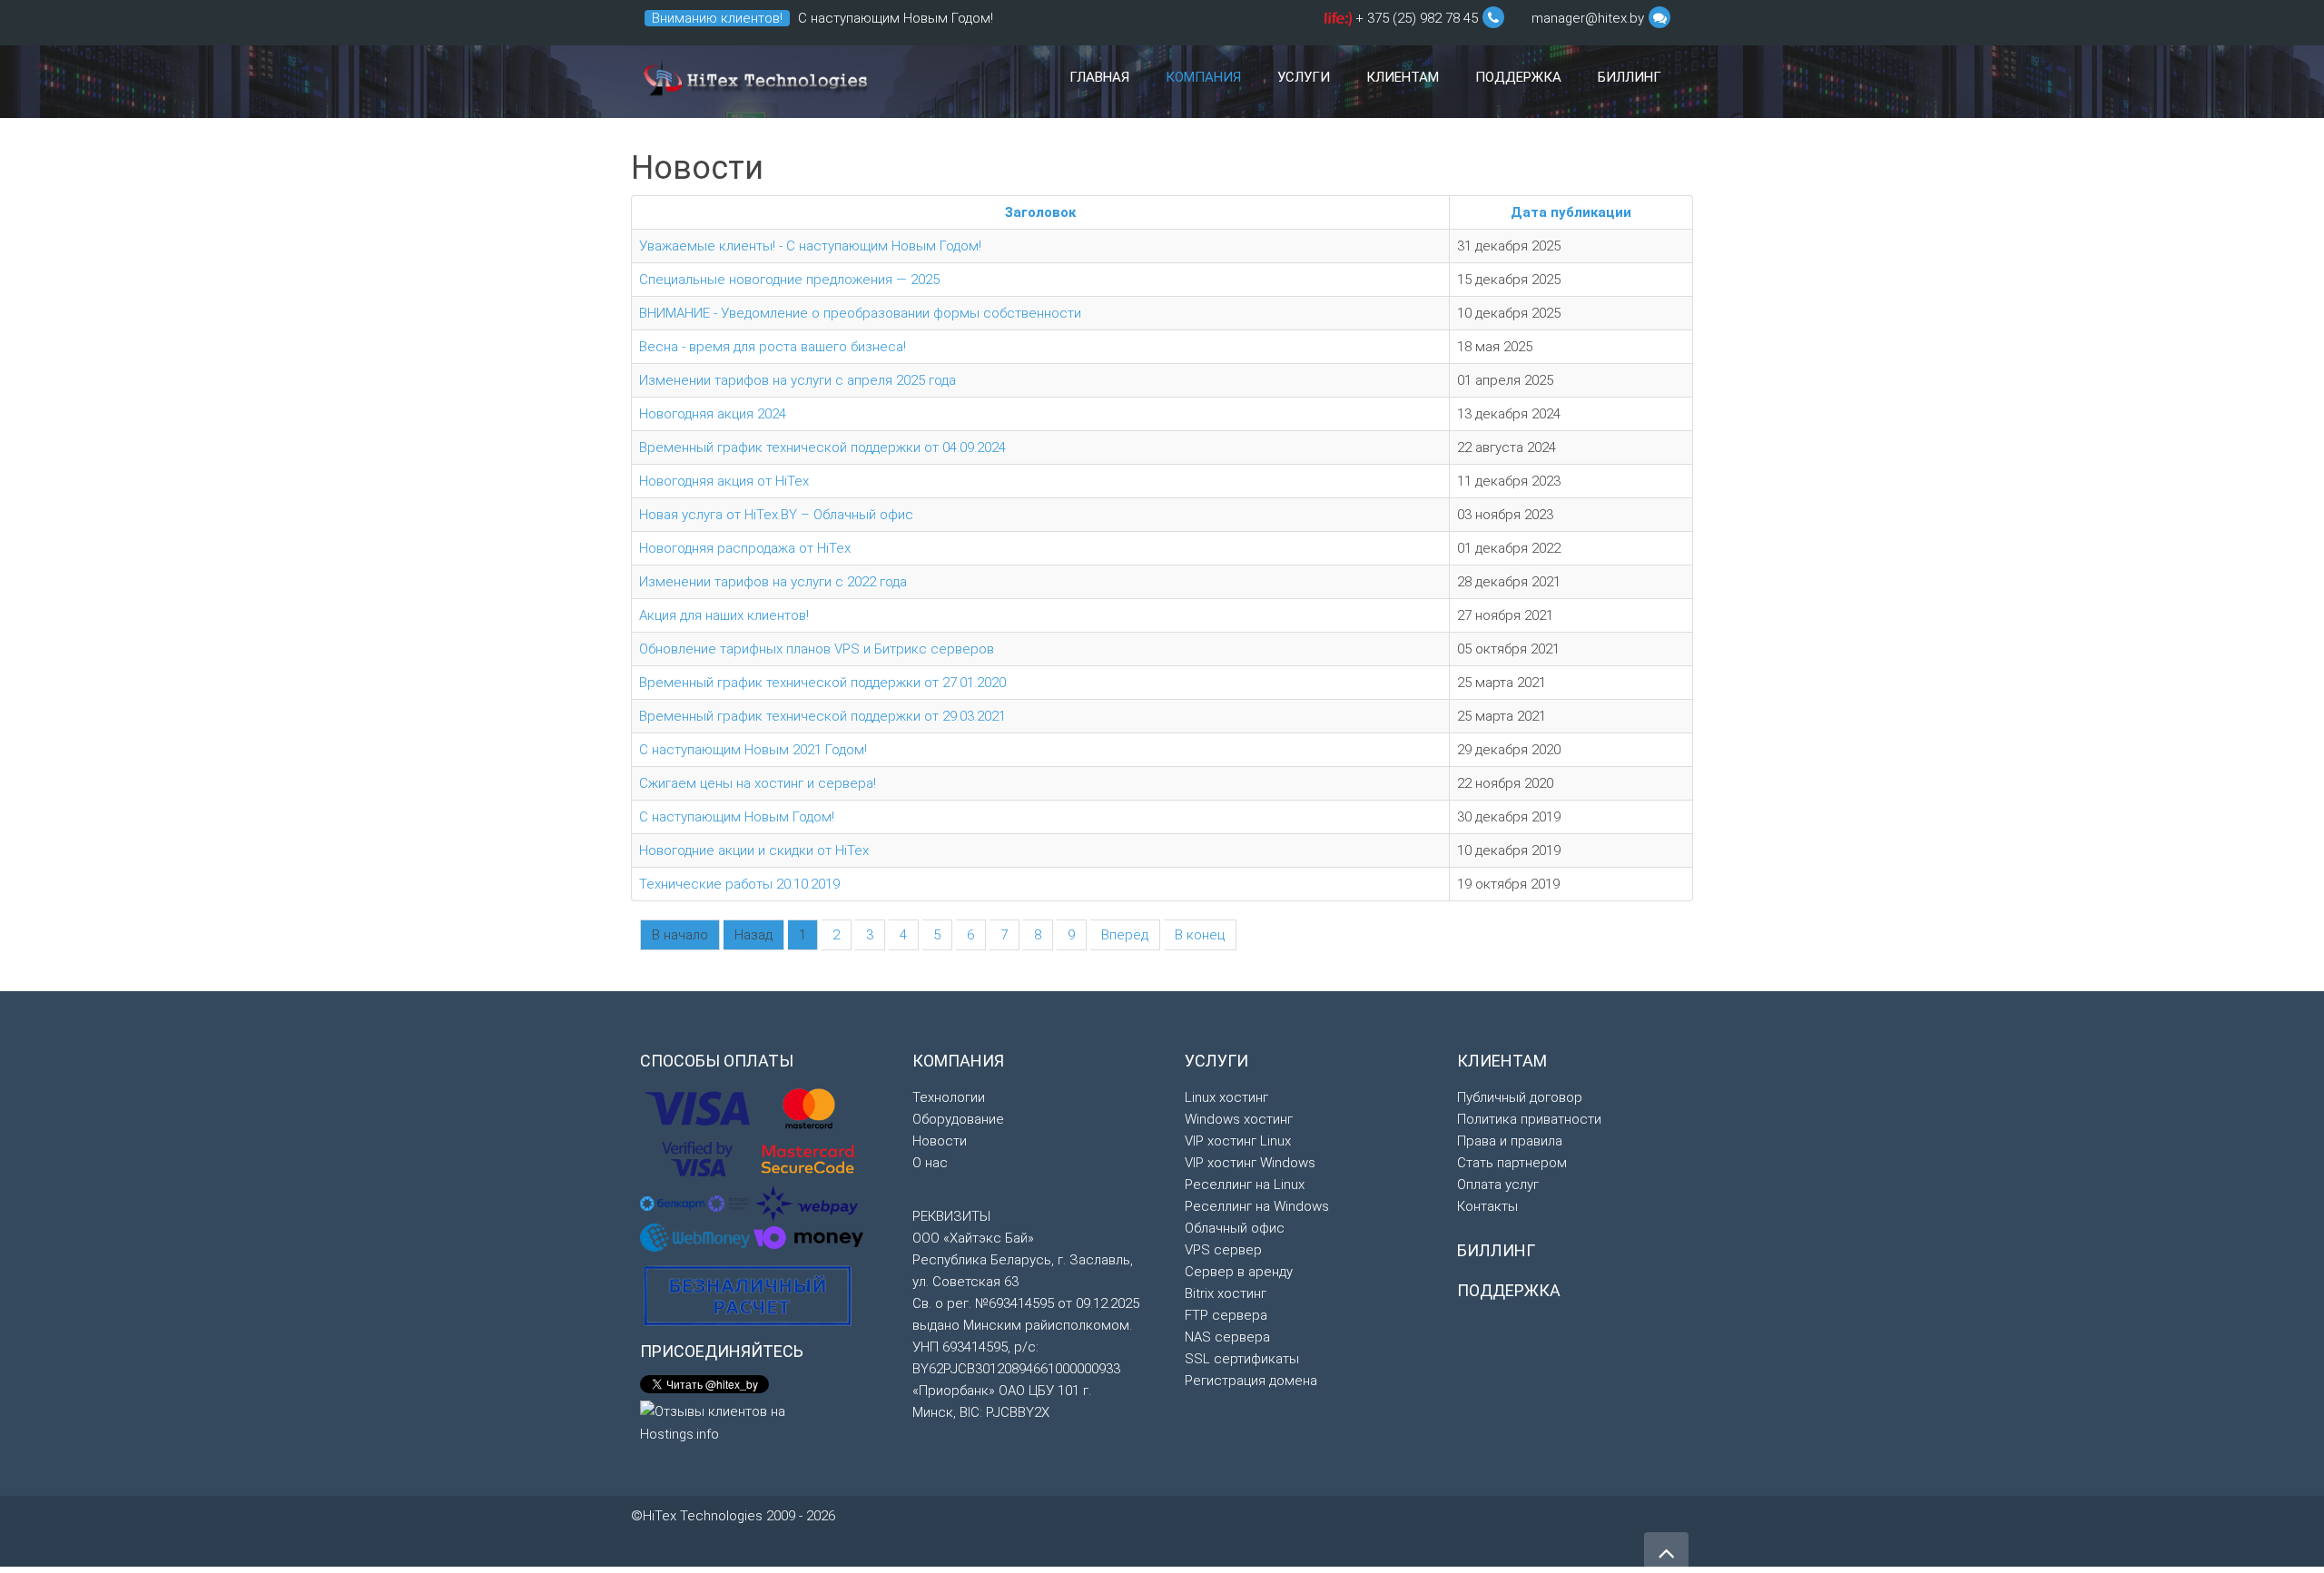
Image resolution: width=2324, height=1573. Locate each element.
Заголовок (1040, 212)
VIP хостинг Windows (1250, 1163)
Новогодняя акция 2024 (713, 414)
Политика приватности (1529, 1119)
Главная (1099, 77)
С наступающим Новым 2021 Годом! (753, 750)
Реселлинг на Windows (1257, 1206)
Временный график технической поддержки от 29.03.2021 (822, 716)
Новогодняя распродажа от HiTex (745, 548)
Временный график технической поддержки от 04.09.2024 (822, 447)
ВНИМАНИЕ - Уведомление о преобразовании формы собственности (860, 313)
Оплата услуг (1498, 1185)
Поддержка (1518, 77)
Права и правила (1510, 1141)
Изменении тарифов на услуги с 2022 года (773, 582)
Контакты (1487, 1206)
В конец (1200, 935)
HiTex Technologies (753, 82)
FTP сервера (1226, 1315)
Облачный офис (1235, 1228)
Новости (940, 1141)
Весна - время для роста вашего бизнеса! (773, 347)
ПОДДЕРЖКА (1509, 1290)
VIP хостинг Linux (1238, 1141)
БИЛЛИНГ (1496, 1250)
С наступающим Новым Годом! (896, 18)
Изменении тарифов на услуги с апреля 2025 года (798, 380)
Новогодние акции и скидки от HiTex (754, 850)
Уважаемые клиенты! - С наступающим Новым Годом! (810, 246)
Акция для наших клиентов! (724, 615)
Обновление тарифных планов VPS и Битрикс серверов (817, 649)
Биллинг (1630, 77)
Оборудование (958, 1119)
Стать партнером (1512, 1163)
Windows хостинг (1239, 1119)
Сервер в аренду (1239, 1272)
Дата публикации (1571, 212)
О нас (930, 1163)
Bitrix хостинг (1226, 1293)
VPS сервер (1223, 1250)
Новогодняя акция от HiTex (724, 481)
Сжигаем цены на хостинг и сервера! (758, 783)
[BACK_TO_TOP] (1434, 1545)
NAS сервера (1227, 1337)
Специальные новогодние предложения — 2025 (789, 280)
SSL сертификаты (1242, 1359)
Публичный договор (1520, 1097)
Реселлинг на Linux (1245, 1185)
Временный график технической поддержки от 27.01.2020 (822, 683)
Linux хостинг (1226, 1097)
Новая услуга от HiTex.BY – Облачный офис (776, 515)
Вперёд (1125, 935)
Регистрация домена (1251, 1381)
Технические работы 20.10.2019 (739, 884)
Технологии (949, 1097)
